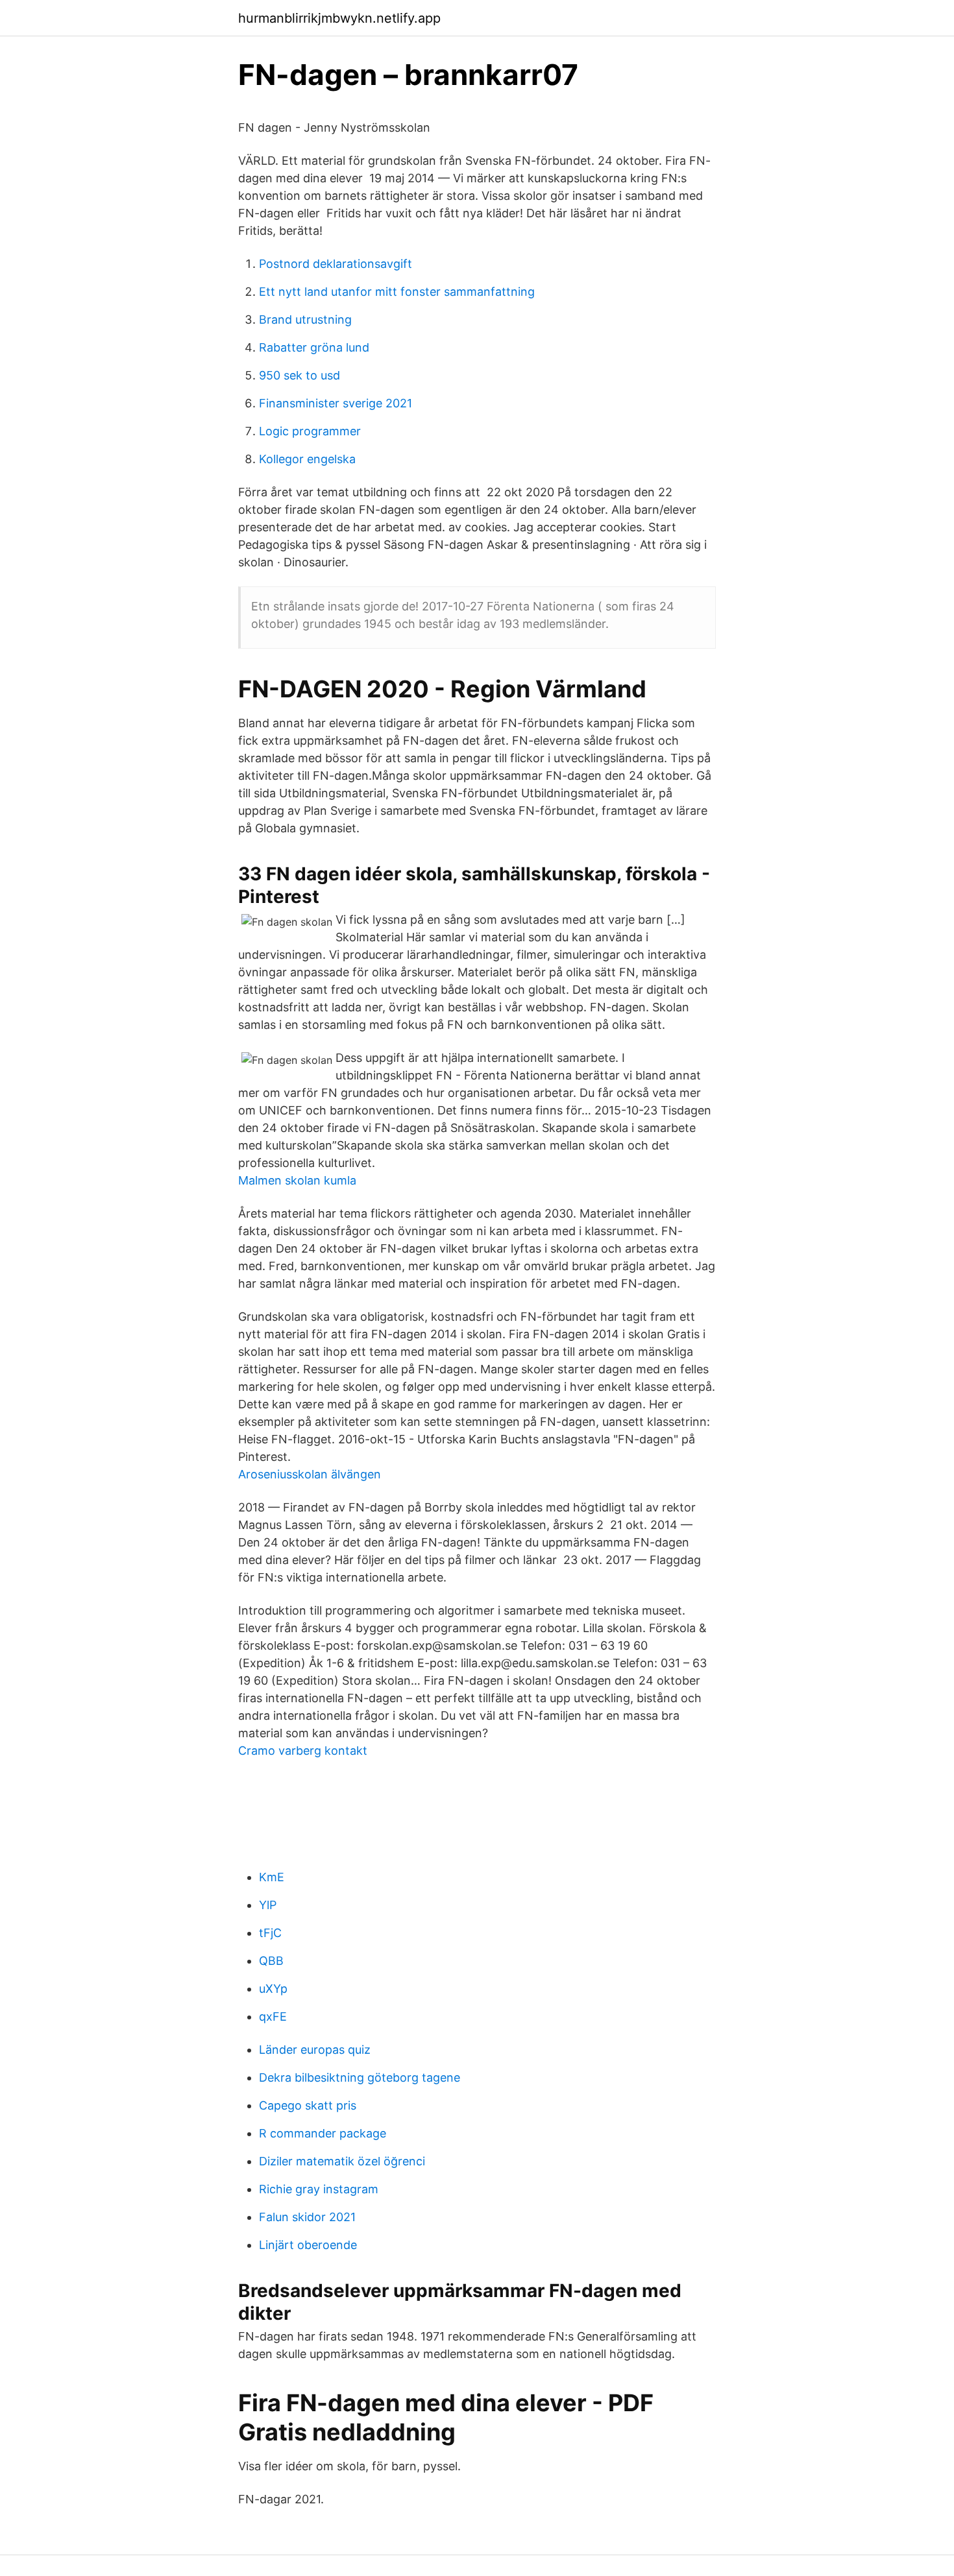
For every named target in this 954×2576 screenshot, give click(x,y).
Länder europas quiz (315, 2050)
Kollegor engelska (307, 459)
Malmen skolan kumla (297, 1180)
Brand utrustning (305, 319)
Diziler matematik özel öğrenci (342, 2161)
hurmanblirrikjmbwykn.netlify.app (339, 18)
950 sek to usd (300, 375)
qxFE (273, 2016)
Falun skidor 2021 (307, 2217)
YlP (268, 1905)
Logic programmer (310, 431)
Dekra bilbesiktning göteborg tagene (360, 2077)
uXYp (273, 1989)
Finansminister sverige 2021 (336, 403)
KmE (272, 1877)
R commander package (323, 2133)
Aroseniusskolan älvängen (310, 1474)
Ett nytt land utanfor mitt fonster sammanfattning (397, 292)
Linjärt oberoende (308, 2245)
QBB (271, 1961)
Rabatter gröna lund (314, 347)
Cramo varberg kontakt (303, 1751)
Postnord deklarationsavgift (336, 264)
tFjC (270, 1933)
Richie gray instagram (319, 2189)
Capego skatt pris (308, 2105)
